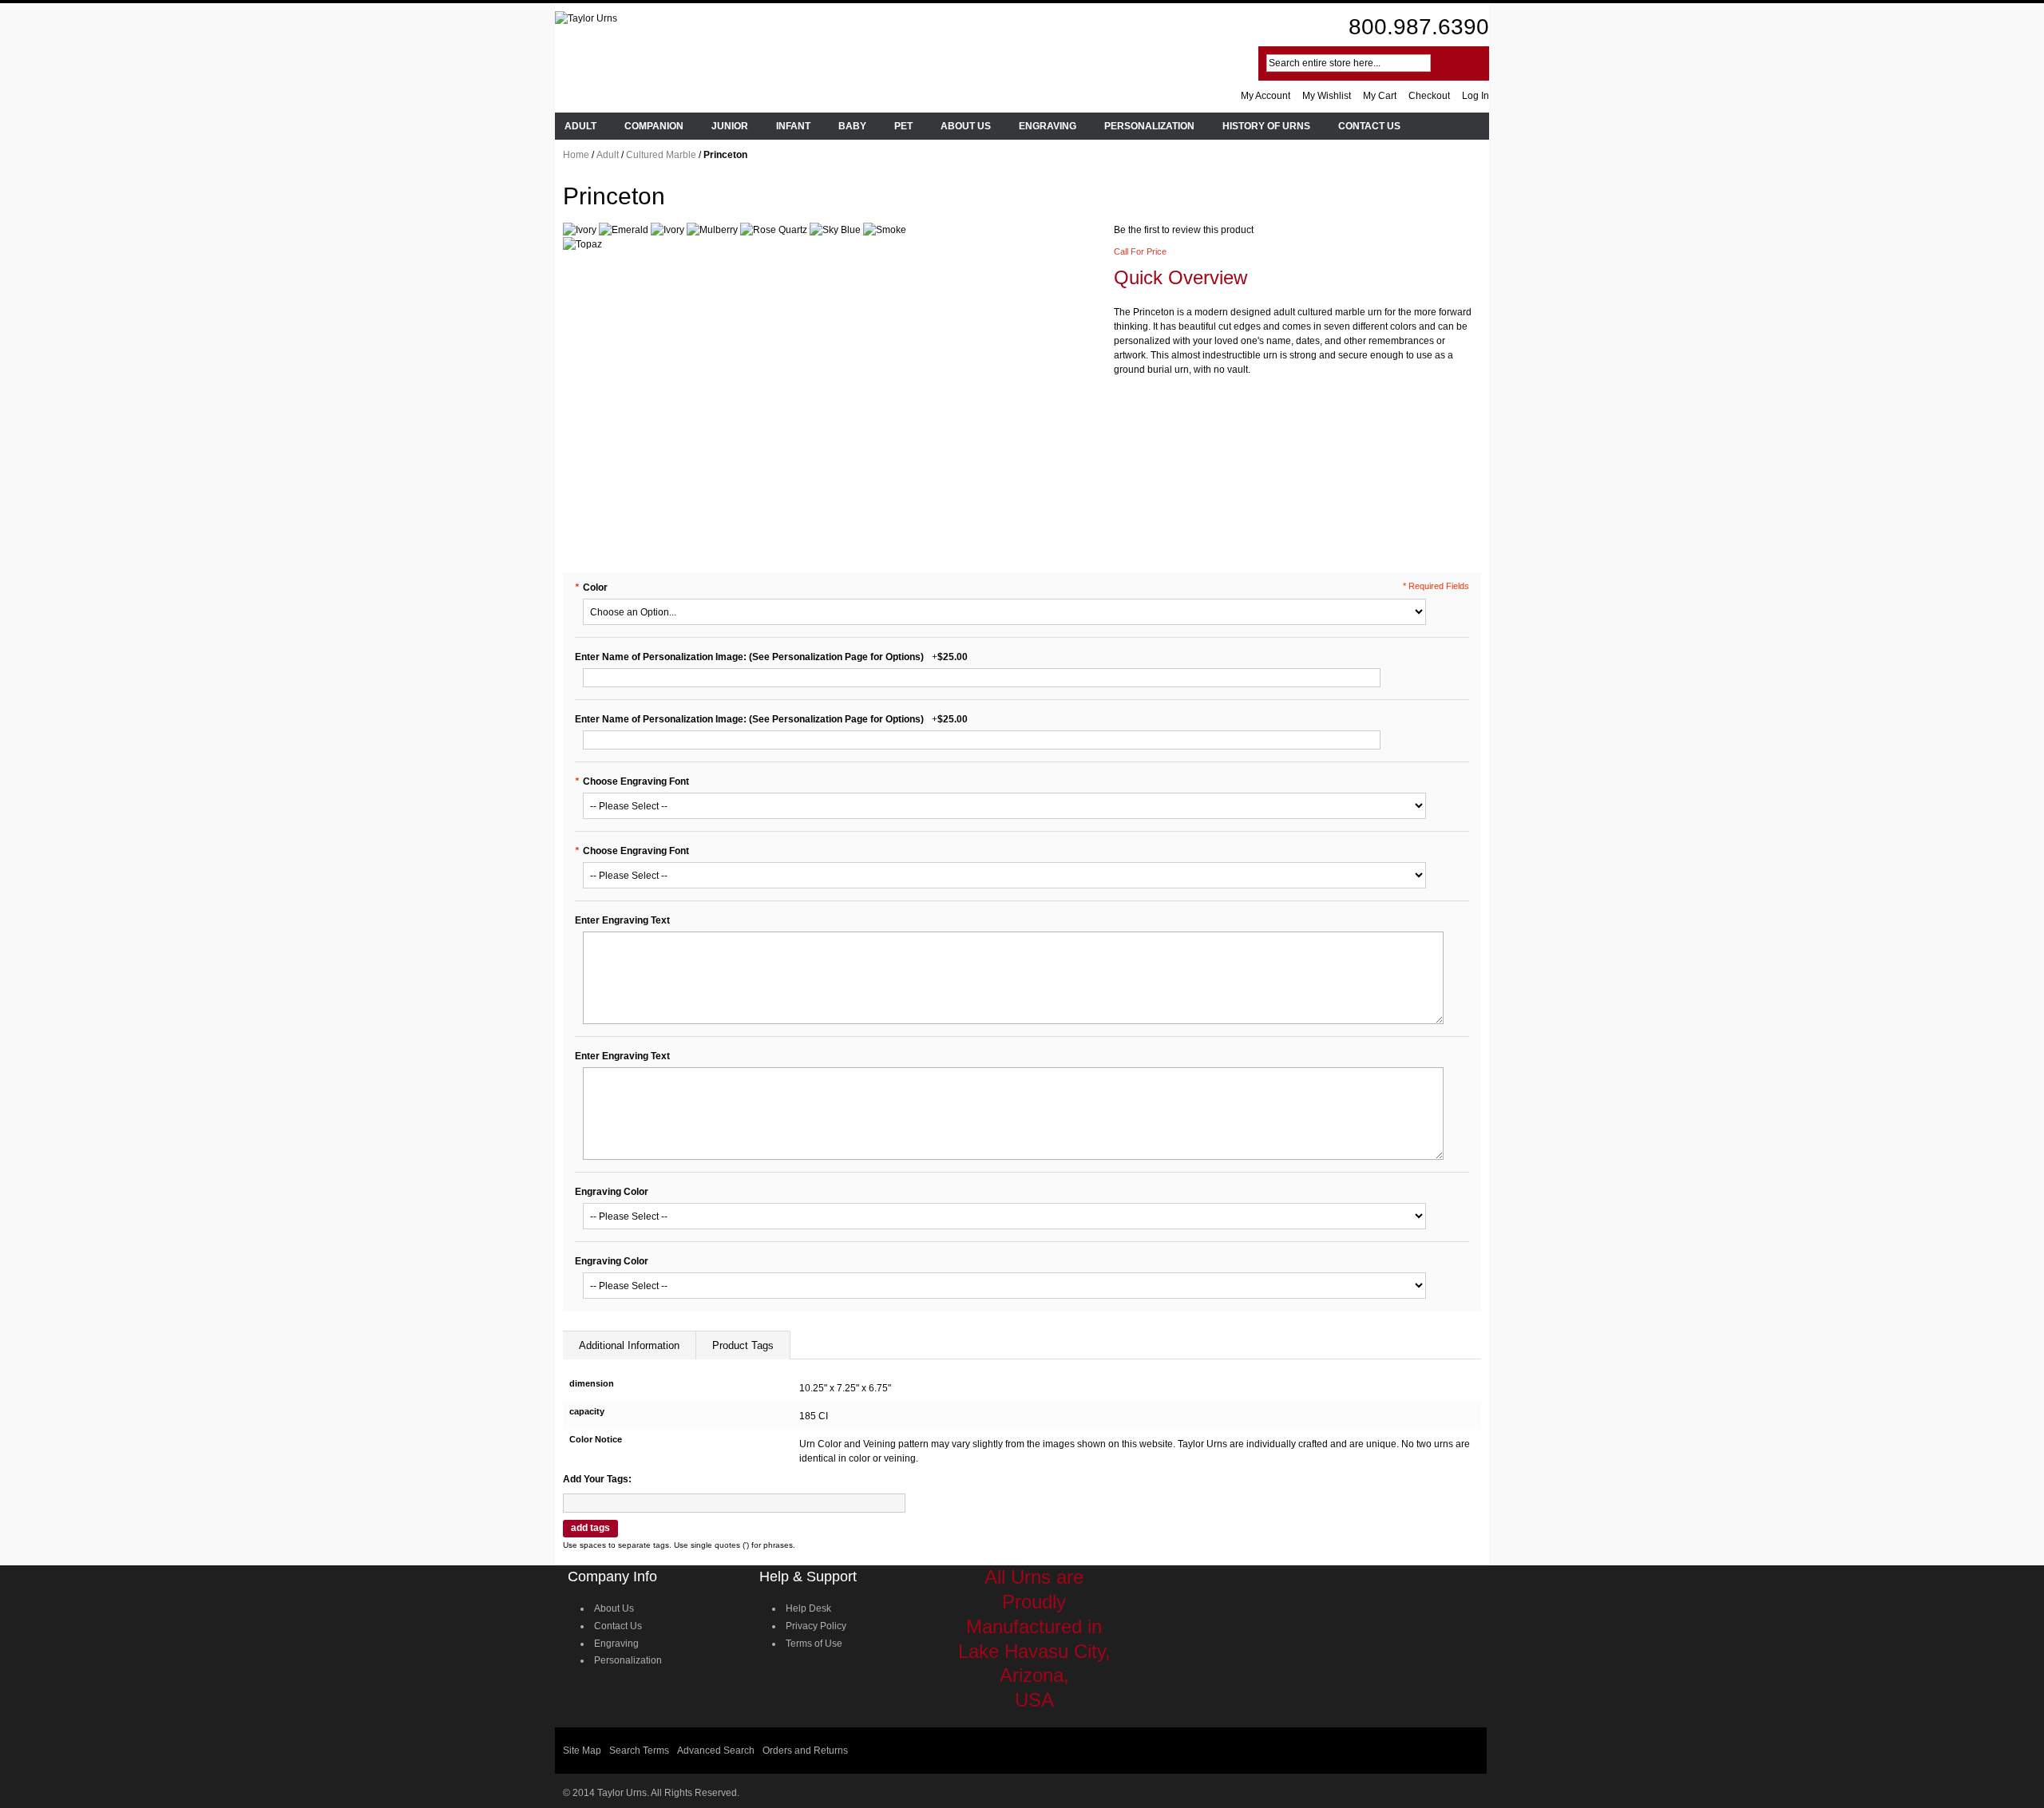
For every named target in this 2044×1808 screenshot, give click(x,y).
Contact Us (618, 1626)
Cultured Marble (661, 155)
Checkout (1429, 96)
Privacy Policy (816, 1626)
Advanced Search (716, 1751)
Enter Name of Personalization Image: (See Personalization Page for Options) (749, 657)
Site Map (582, 1751)
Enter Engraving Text (622, 920)
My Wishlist (1327, 96)
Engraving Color (612, 1192)
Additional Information (629, 1345)
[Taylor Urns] (586, 18)
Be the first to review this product (1184, 230)
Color (591, 588)
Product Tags (743, 1345)
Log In (1476, 96)
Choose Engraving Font (632, 781)
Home (576, 155)
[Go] (1456, 63)
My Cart (1380, 96)
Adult (608, 155)
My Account (1266, 96)
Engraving (616, 1644)
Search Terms (639, 1751)
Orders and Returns (805, 1751)
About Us (614, 1608)
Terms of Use (814, 1644)
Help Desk (808, 1608)
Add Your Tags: (597, 1479)
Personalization (628, 1660)
